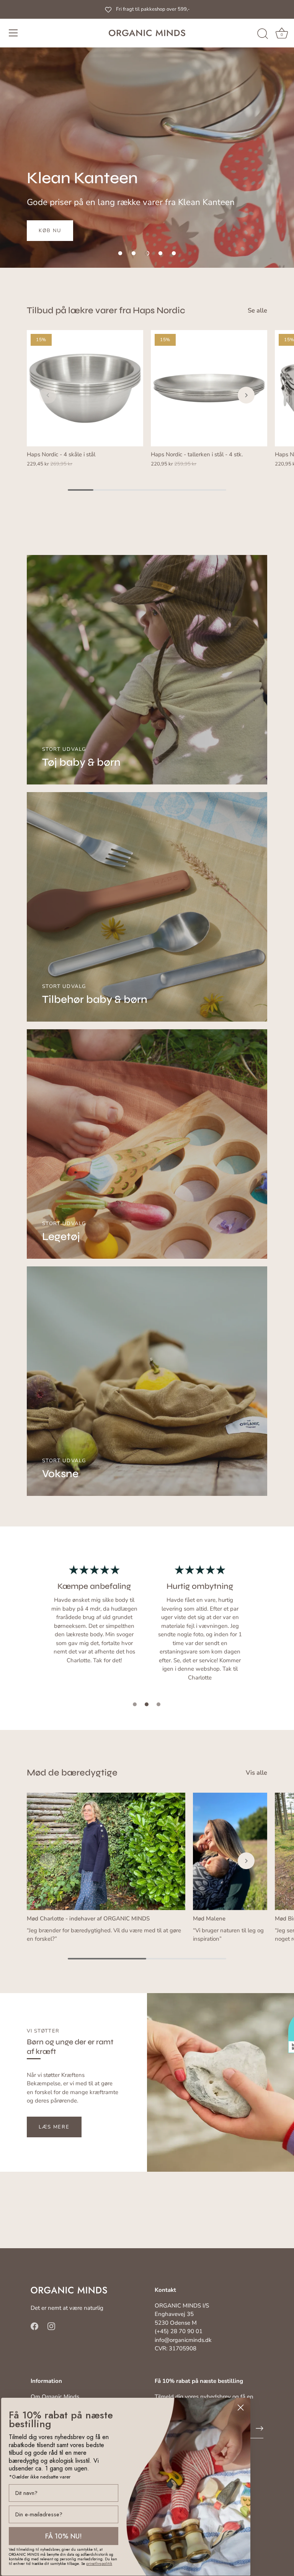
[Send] (260, 2428)
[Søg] (263, 34)
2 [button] (147, 1704)
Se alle (257, 311)
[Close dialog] (241, 2408)
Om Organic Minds (55, 2397)
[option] (147, 134)
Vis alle (256, 1773)
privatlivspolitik (99, 2564)
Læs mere (54, 2127)
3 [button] (158, 1704)
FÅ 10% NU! (64, 2536)
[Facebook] (34, 2326)
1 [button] (135, 1704)
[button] (120, 253)
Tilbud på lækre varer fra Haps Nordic (106, 310)
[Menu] (13, 33)
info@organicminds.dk (183, 2340)
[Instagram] (51, 2326)
